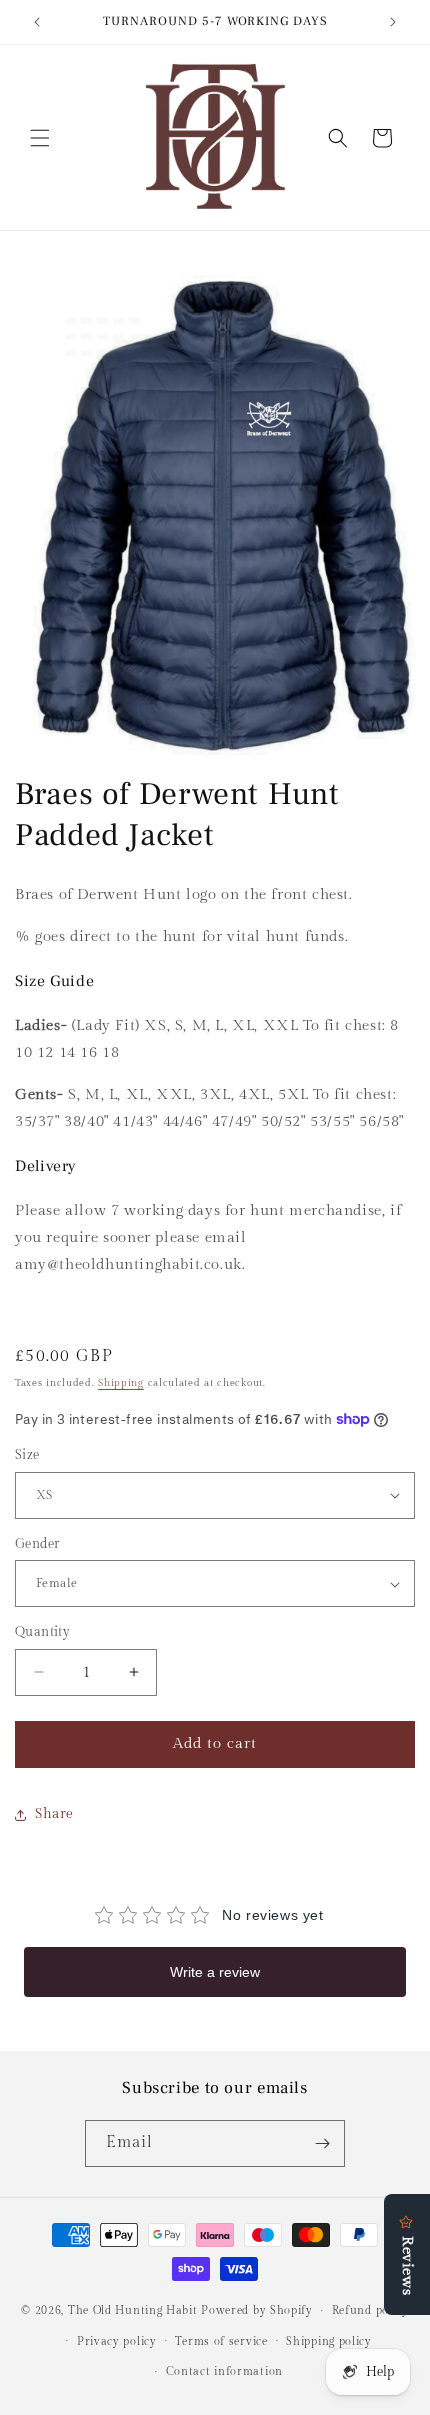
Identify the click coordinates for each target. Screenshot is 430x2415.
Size (27, 1455)
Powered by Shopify (257, 2310)
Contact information (224, 2371)
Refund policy (370, 2310)
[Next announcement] (393, 22)
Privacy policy (117, 2341)
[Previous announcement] (37, 22)
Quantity (42, 1632)
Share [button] (54, 1814)
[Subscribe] (322, 2143)
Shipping (121, 1383)
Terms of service (221, 2341)
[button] (40, 138)
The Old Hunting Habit (134, 2310)
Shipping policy (329, 2341)
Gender (37, 1544)
